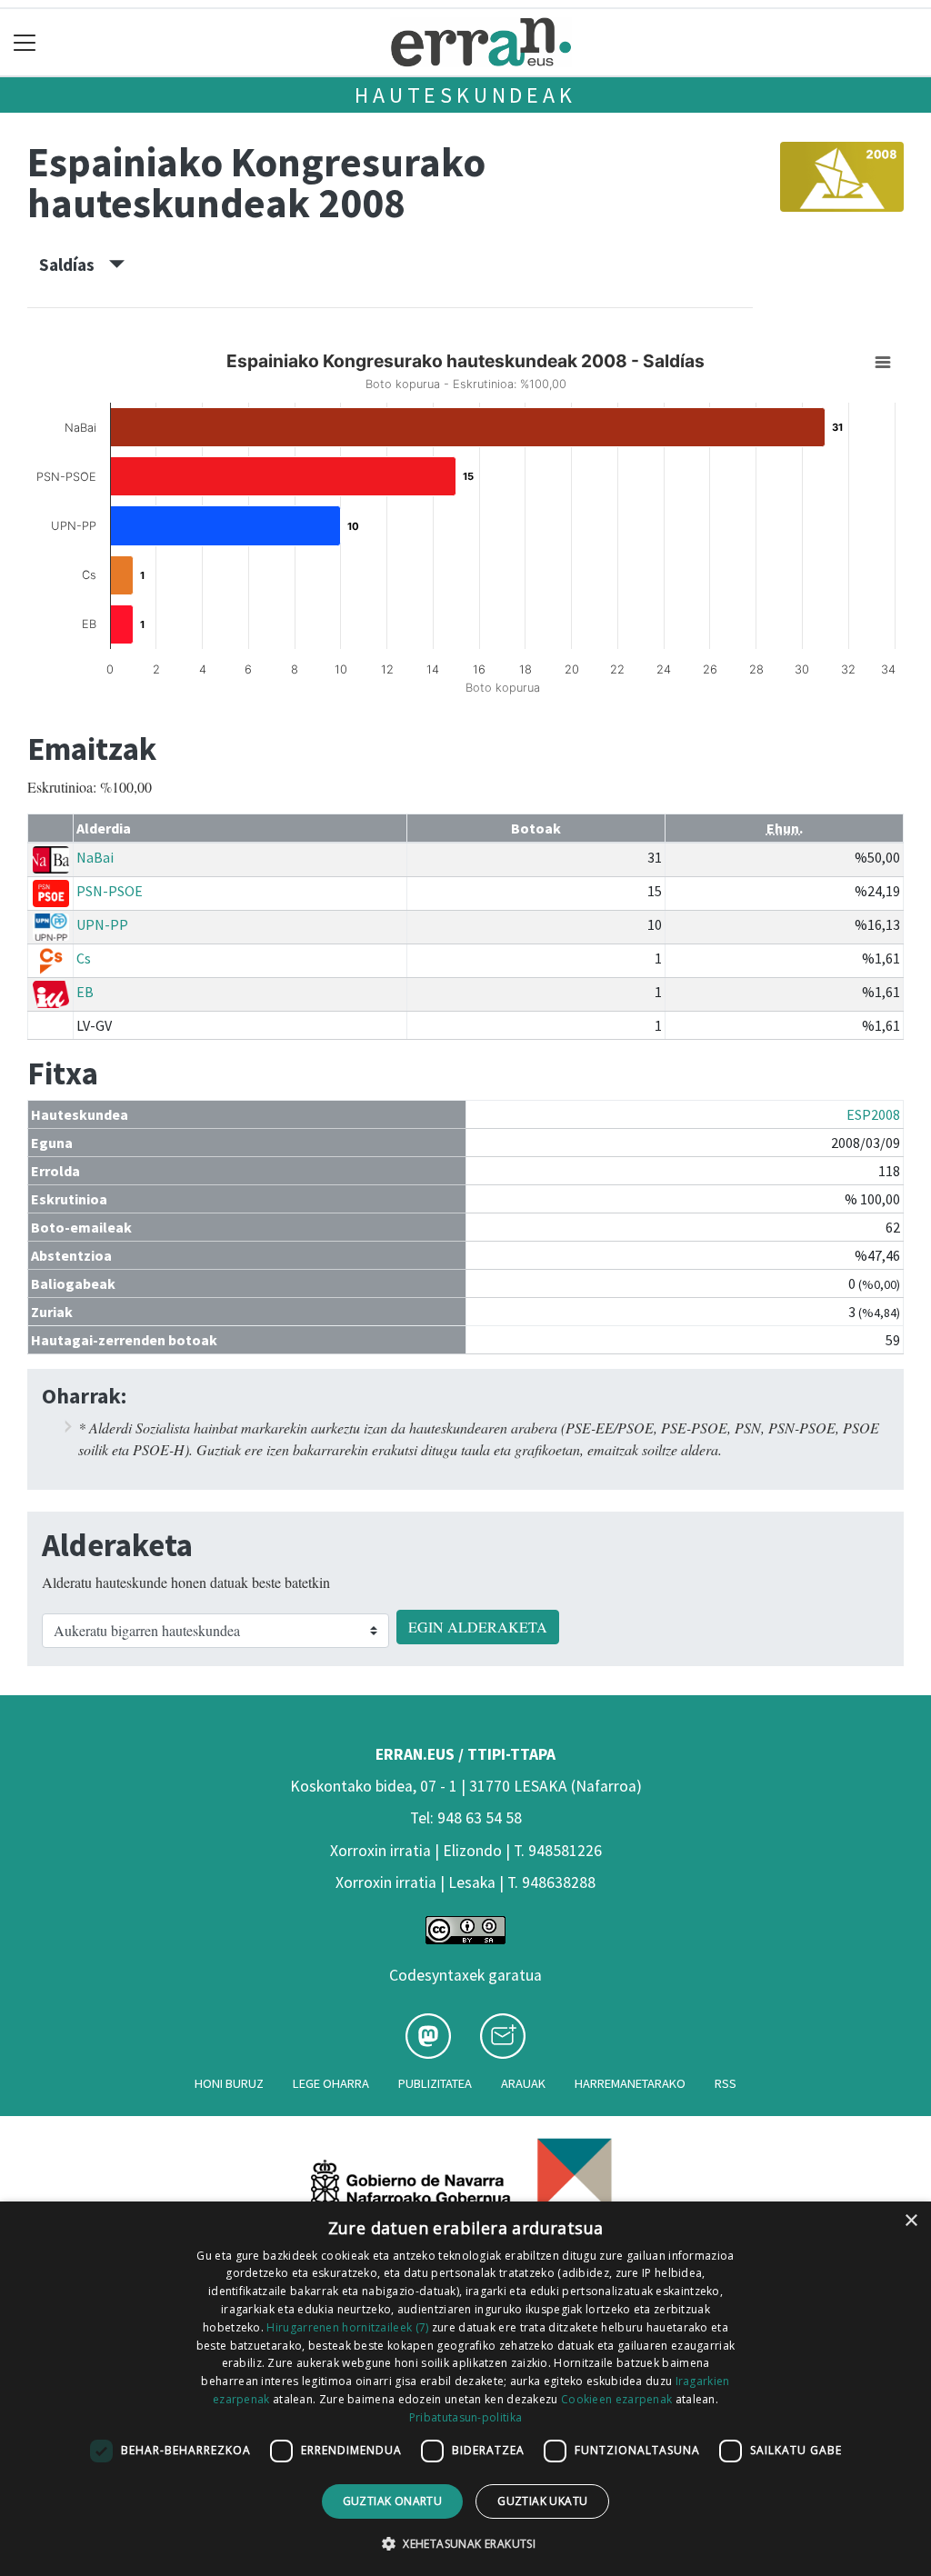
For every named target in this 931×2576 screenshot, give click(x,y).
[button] (465, 2543)
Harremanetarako (630, 2083)
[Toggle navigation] (25, 42)
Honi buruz (229, 2083)
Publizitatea (435, 2083)
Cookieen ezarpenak (616, 2399)
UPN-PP (102, 924)
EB (85, 992)
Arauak (523, 2083)
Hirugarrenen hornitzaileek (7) (347, 2327)
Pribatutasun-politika (465, 2417)
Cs (84, 958)
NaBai (95, 857)
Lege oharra (331, 2083)
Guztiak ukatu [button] (542, 2501)
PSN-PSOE (110, 891)
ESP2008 (873, 1114)
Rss (726, 2083)
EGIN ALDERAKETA (478, 1627)
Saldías (74, 265)
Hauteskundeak (465, 95)
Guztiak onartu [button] (393, 2501)
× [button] (911, 2221)
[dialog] (465, 2389)
